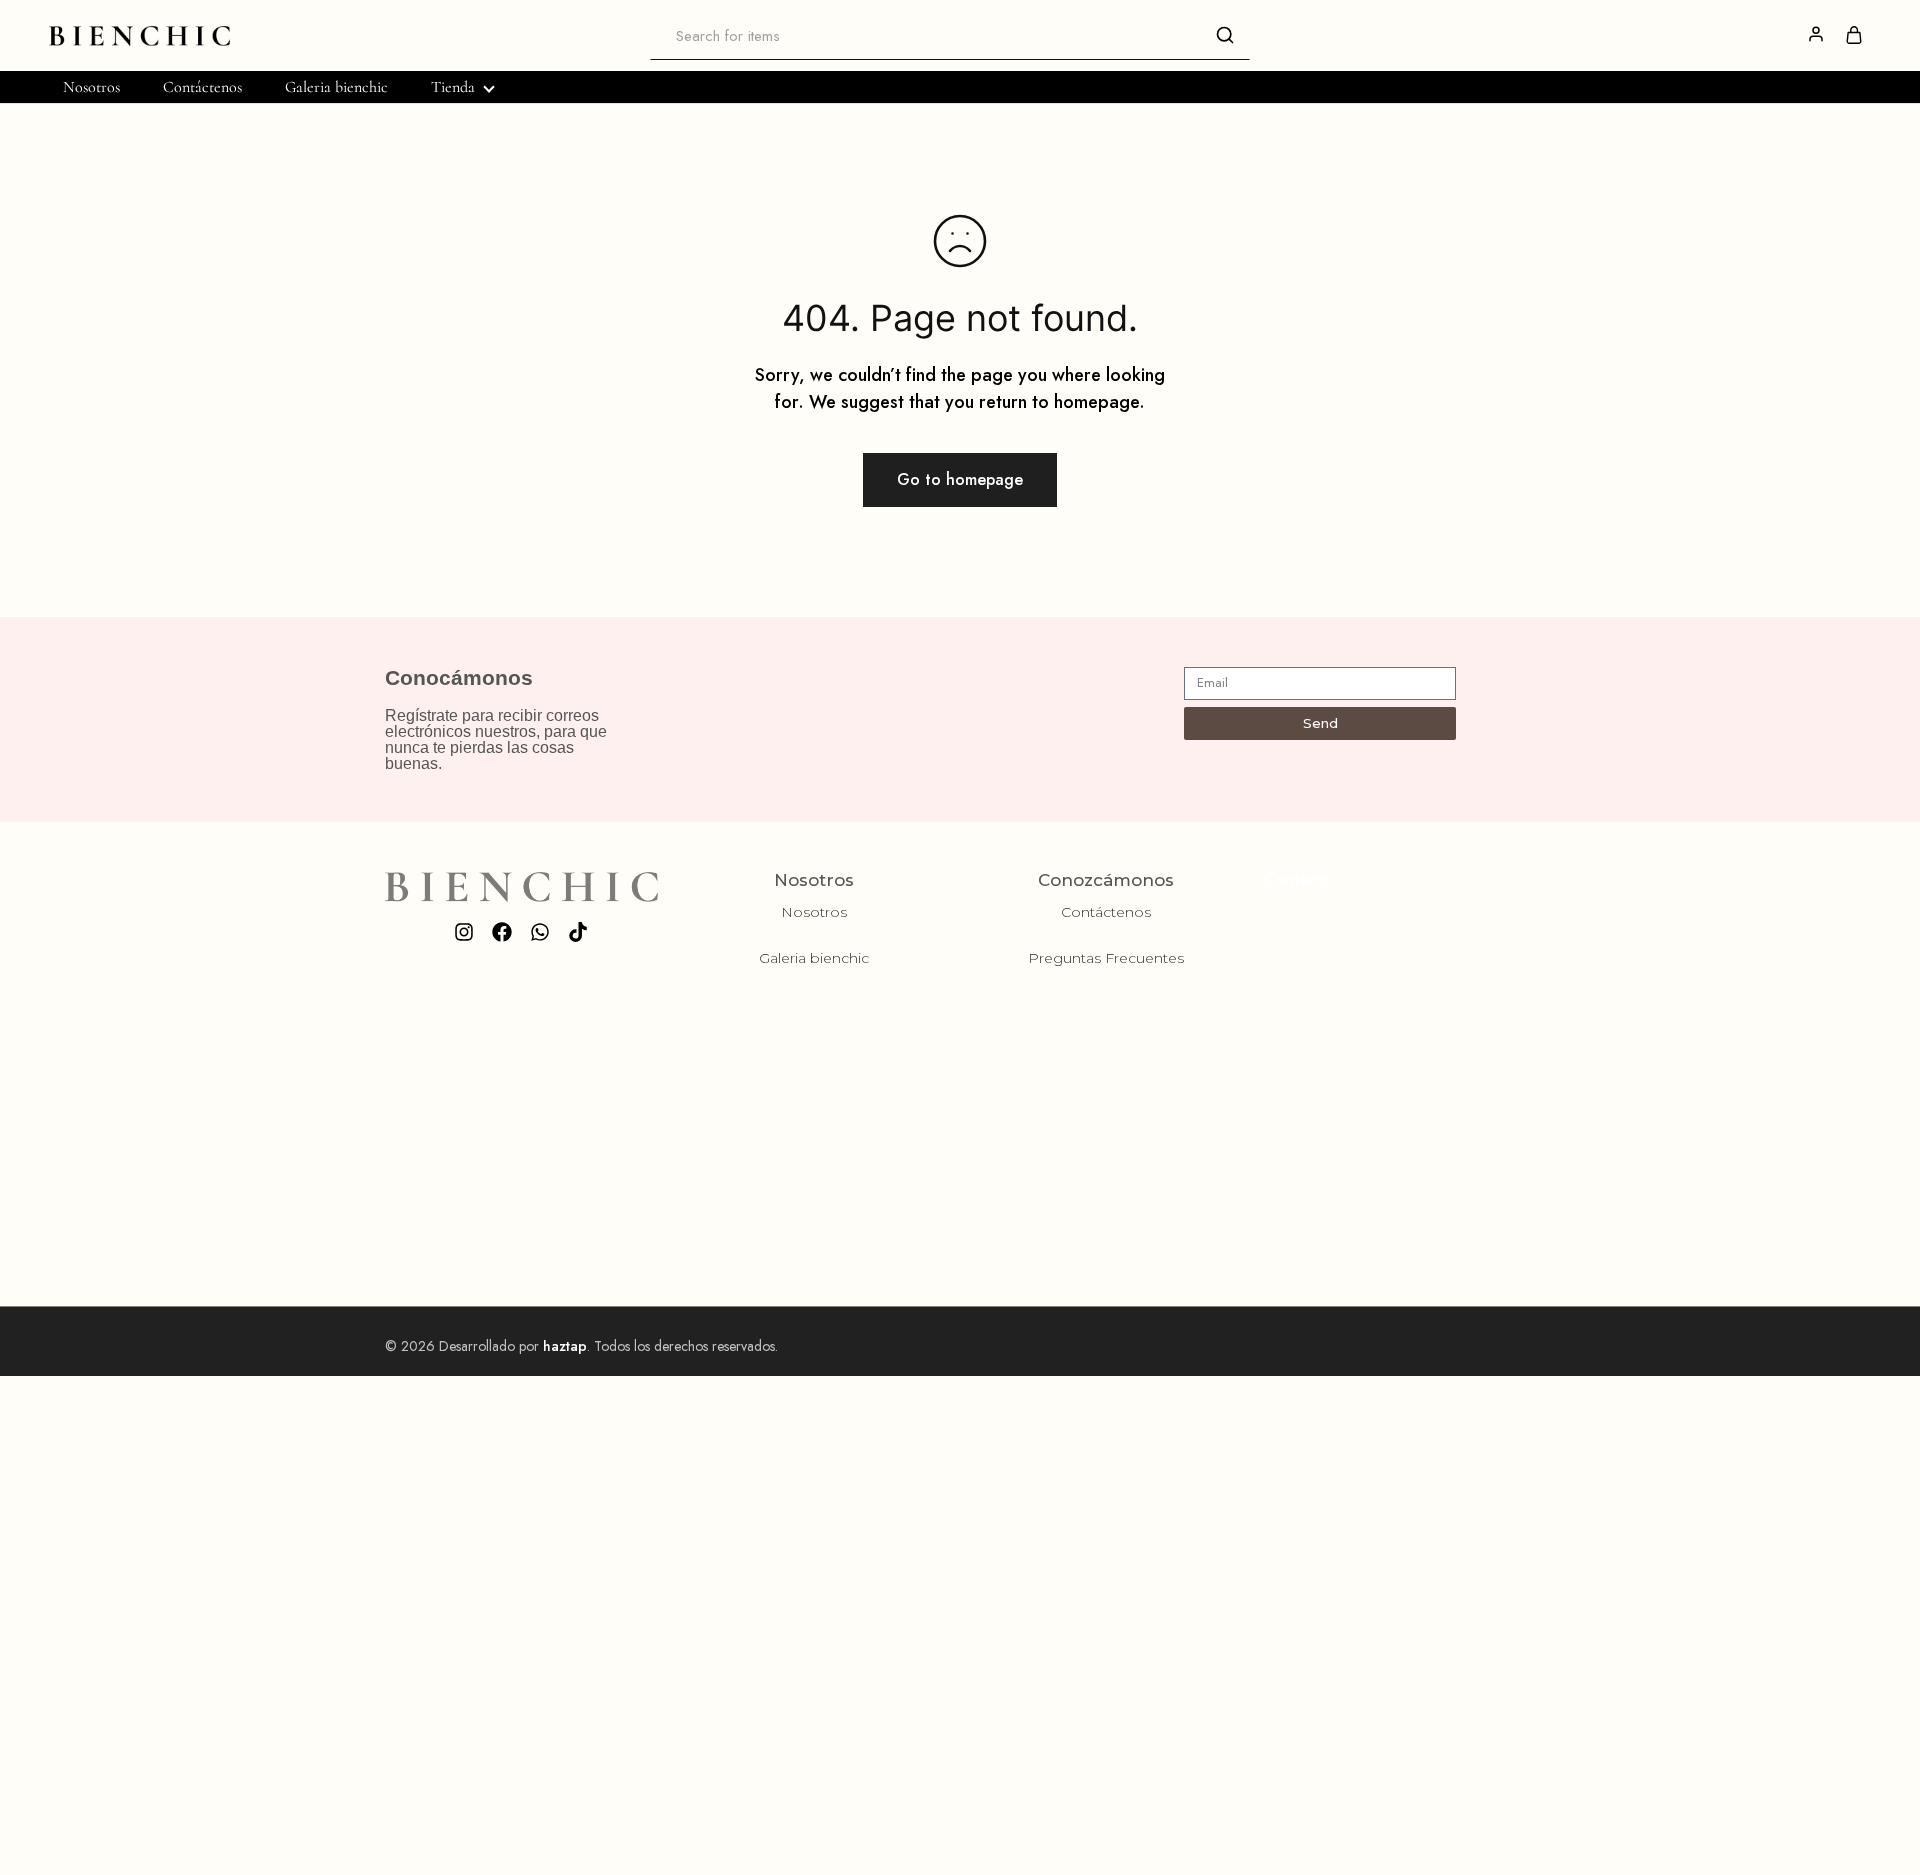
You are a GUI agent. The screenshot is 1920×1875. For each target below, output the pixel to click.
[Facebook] (502, 932)
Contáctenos (202, 87)
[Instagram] (464, 932)
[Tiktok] (578, 932)
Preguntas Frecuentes (1106, 958)
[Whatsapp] (540, 932)
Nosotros (91, 87)
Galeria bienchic (336, 87)
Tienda (453, 87)
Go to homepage (960, 479)
